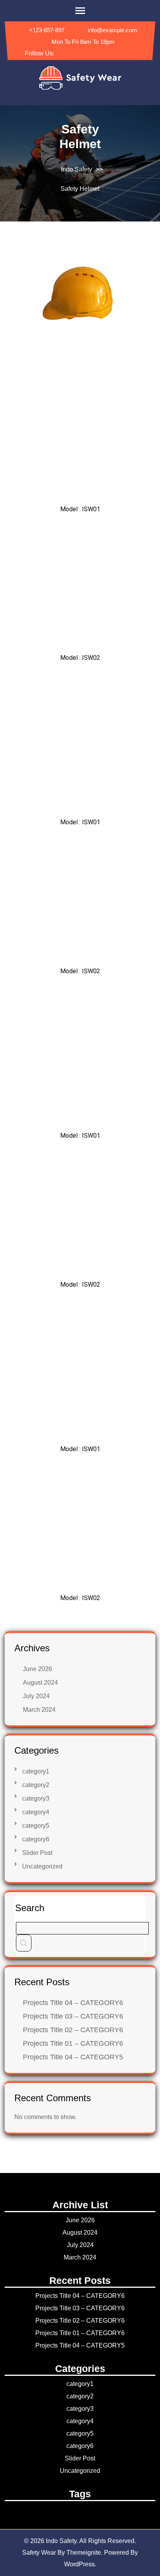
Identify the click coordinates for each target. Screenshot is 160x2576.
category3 (36, 1798)
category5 (36, 1826)
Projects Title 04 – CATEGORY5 (73, 2057)
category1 (36, 1771)
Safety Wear (39, 2553)
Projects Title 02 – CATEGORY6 (73, 2030)
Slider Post (37, 1853)
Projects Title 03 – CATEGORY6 (73, 2016)
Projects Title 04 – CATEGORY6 (73, 2003)
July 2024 (36, 1696)
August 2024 (40, 1682)
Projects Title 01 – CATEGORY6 (73, 2043)
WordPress (79, 2564)
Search (30, 1908)
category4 (36, 1812)
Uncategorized (42, 1866)
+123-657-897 (46, 30)
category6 (36, 1839)
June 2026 (37, 1669)
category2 (36, 1785)
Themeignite (84, 2553)
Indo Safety (77, 169)
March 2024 (39, 1710)
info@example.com (112, 30)
